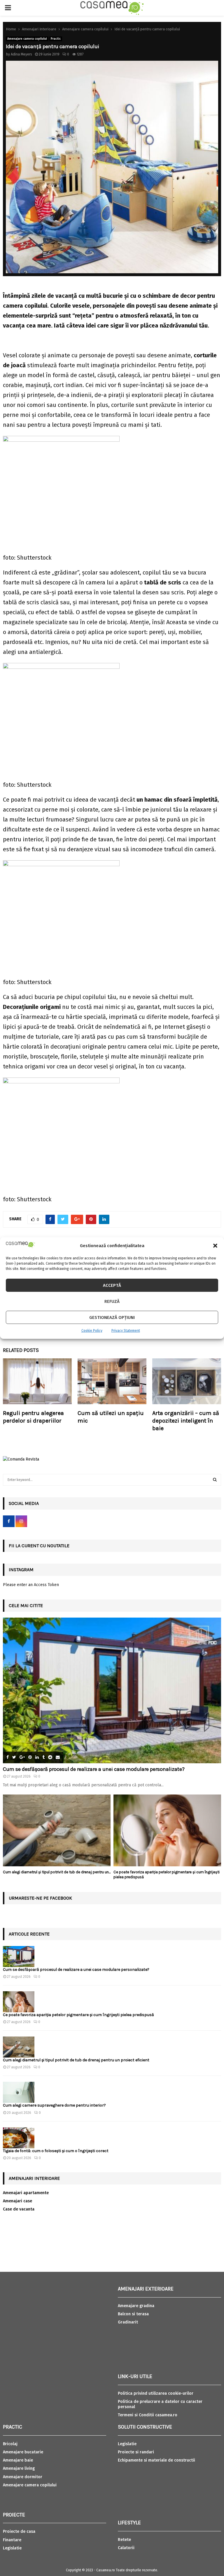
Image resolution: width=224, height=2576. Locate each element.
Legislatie (12, 2548)
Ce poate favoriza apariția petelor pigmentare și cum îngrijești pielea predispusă (78, 2015)
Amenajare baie (18, 2460)
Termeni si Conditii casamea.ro (148, 2415)
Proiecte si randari (136, 2452)
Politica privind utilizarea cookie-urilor (156, 2393)
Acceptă (112, 1285)
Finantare (12, 2540)
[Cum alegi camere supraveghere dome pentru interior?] (19, 2092)
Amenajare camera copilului (27, 39)
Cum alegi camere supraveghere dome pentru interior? (55, 2105)
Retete (124, 2540)
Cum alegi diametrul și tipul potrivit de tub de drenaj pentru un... (57, 1872)
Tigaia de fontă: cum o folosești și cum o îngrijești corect (56, 2151)
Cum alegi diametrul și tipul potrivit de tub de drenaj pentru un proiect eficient (76, 2060)
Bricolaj (10, 2444)
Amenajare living (19, 2468)
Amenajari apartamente (26, 2193)
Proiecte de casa (19, 2531)
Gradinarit (128, 2322)
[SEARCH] (215, 1480)
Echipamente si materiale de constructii (156, 2460)
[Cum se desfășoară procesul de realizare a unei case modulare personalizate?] (112, 1690)
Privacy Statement (126, 1331)
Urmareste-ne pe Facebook (40, 1898)
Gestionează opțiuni (112, 1317)
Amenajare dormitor (23, 2477)
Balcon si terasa (133, 2314)
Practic (56, 39)
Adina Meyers (21, 54)
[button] (215, 1246)
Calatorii (126, 2548)
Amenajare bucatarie (23, 2452)
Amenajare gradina (136, 2306)
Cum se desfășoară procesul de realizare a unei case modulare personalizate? (94, 1769)
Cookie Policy (92, 1331)
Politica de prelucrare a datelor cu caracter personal (160, 2404)
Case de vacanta (19, 2209)
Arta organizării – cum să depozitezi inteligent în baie (186, 1421)
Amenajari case (17, 2201)
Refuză (112, 1301)
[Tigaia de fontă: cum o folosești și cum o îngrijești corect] (19, 2138)
